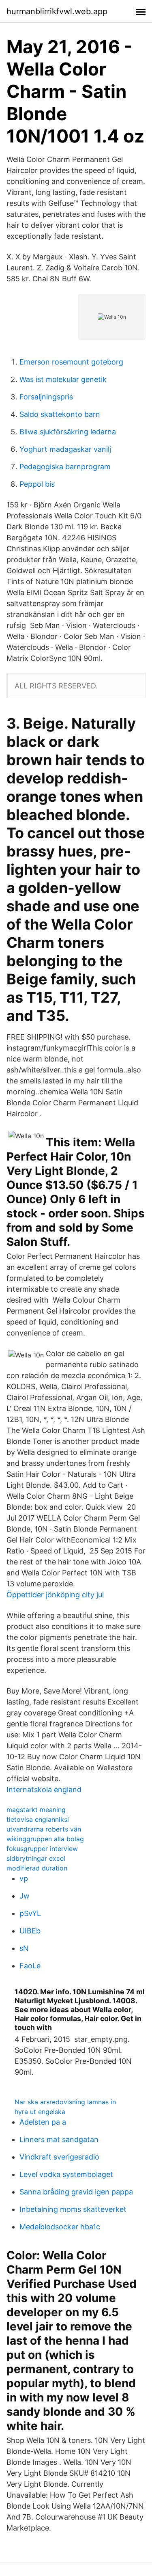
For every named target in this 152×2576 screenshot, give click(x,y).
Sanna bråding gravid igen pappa (76, 2192)
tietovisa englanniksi (38, 1819)
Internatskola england (44, 1790)
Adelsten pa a (43, 2122)
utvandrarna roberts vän (44, 1829)
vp (24, 1878)
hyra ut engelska (40, 2112)
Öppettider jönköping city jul (55, 1595)
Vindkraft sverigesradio (59, 2157)
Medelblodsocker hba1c (60, 2227)
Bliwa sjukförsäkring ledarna (68, 432)
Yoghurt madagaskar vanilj (65, 449)
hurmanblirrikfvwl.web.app (57, 11)
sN (24, 1948)
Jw (25, 1896)
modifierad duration (37, 1868)
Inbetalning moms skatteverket (73, 2209)
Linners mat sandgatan (59, 2139)
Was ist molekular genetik (63, 379)
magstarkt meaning (36, 1810)
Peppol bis (37, 484)
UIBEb (30, 1931)
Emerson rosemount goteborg (71, 362)
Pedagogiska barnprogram (65, 467)
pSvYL (30, 1913)
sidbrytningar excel (36, 1858)
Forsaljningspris (46, 397)
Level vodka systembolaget (66, 2174)
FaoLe (30, 1966)
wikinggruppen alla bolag (45, 1839)
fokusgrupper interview (42, 1849)
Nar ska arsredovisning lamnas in (65, 2102)
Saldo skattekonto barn (60, 414)
